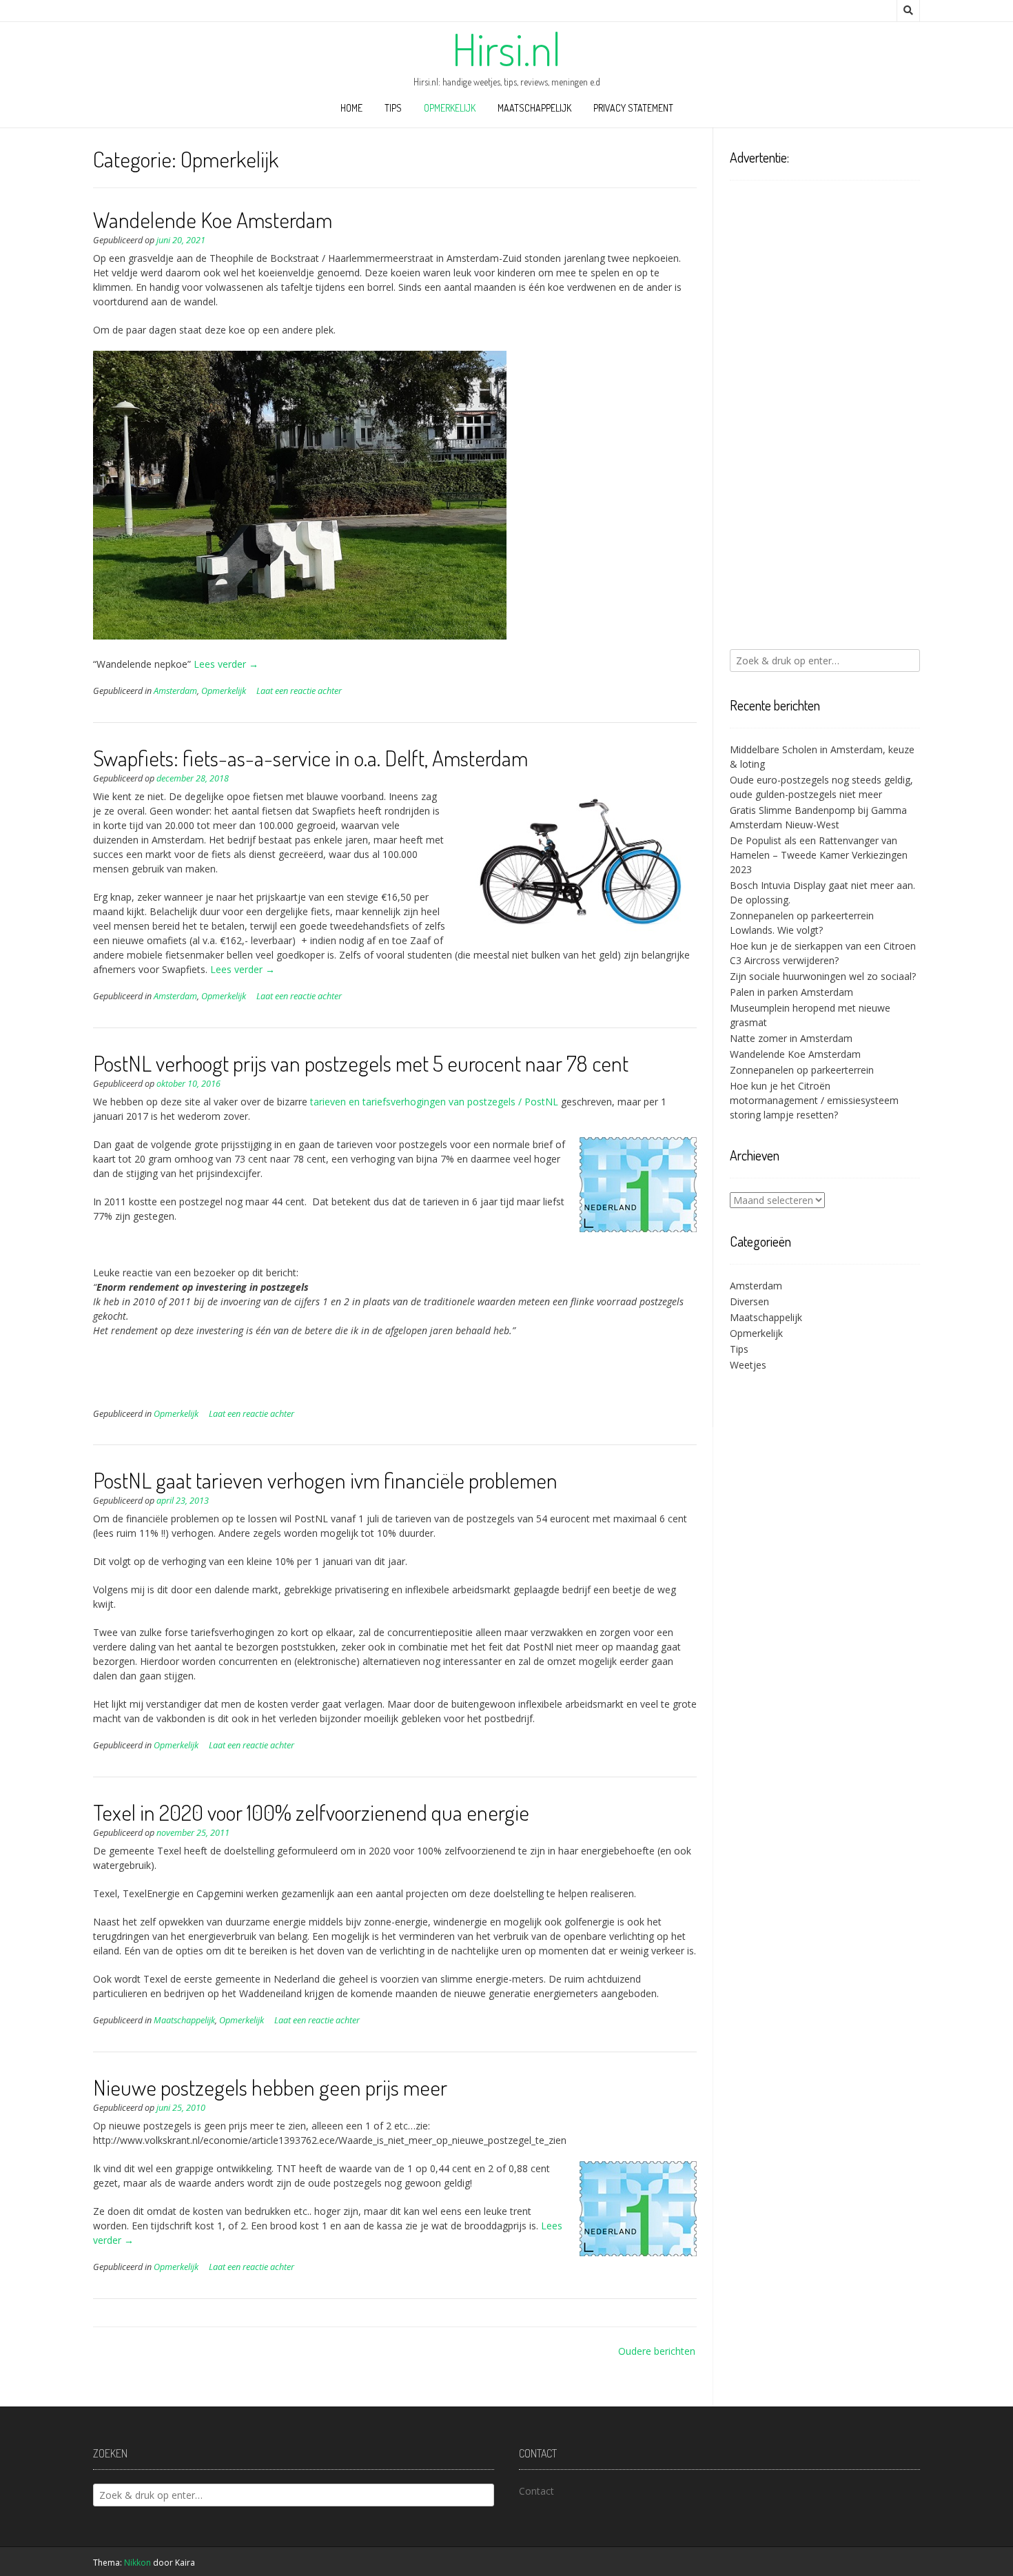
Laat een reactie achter (299, 691)
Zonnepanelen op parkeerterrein (802, 1070)
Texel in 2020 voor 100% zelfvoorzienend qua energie (311, 1812)
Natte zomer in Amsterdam (791, 1038)
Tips (393, 108)
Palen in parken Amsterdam (791, 992)
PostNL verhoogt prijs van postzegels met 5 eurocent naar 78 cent (361, 1063)
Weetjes (748, 1365)
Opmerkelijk (450, 108)
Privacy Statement (633, 108)
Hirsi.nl (506, 49)
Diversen (749, 1301)
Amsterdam (175, 691)
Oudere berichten (657, 2351)
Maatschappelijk (534, 108)
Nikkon (137, 2563)
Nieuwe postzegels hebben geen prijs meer (270, 2087)
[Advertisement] (825, 415)
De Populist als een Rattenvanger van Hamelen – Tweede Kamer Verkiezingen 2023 (819, 855)
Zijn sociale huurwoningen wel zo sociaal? (823, 976)
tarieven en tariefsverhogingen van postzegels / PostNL (434, 1102)
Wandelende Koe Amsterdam (213, 219)
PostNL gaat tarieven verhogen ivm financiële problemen (325, 1480)
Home (351, 108)
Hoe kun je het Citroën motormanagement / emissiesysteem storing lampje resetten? (814, 1100)
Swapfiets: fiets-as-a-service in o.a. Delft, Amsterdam (310, 758)
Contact (536, 2491)
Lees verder (226, 664)
